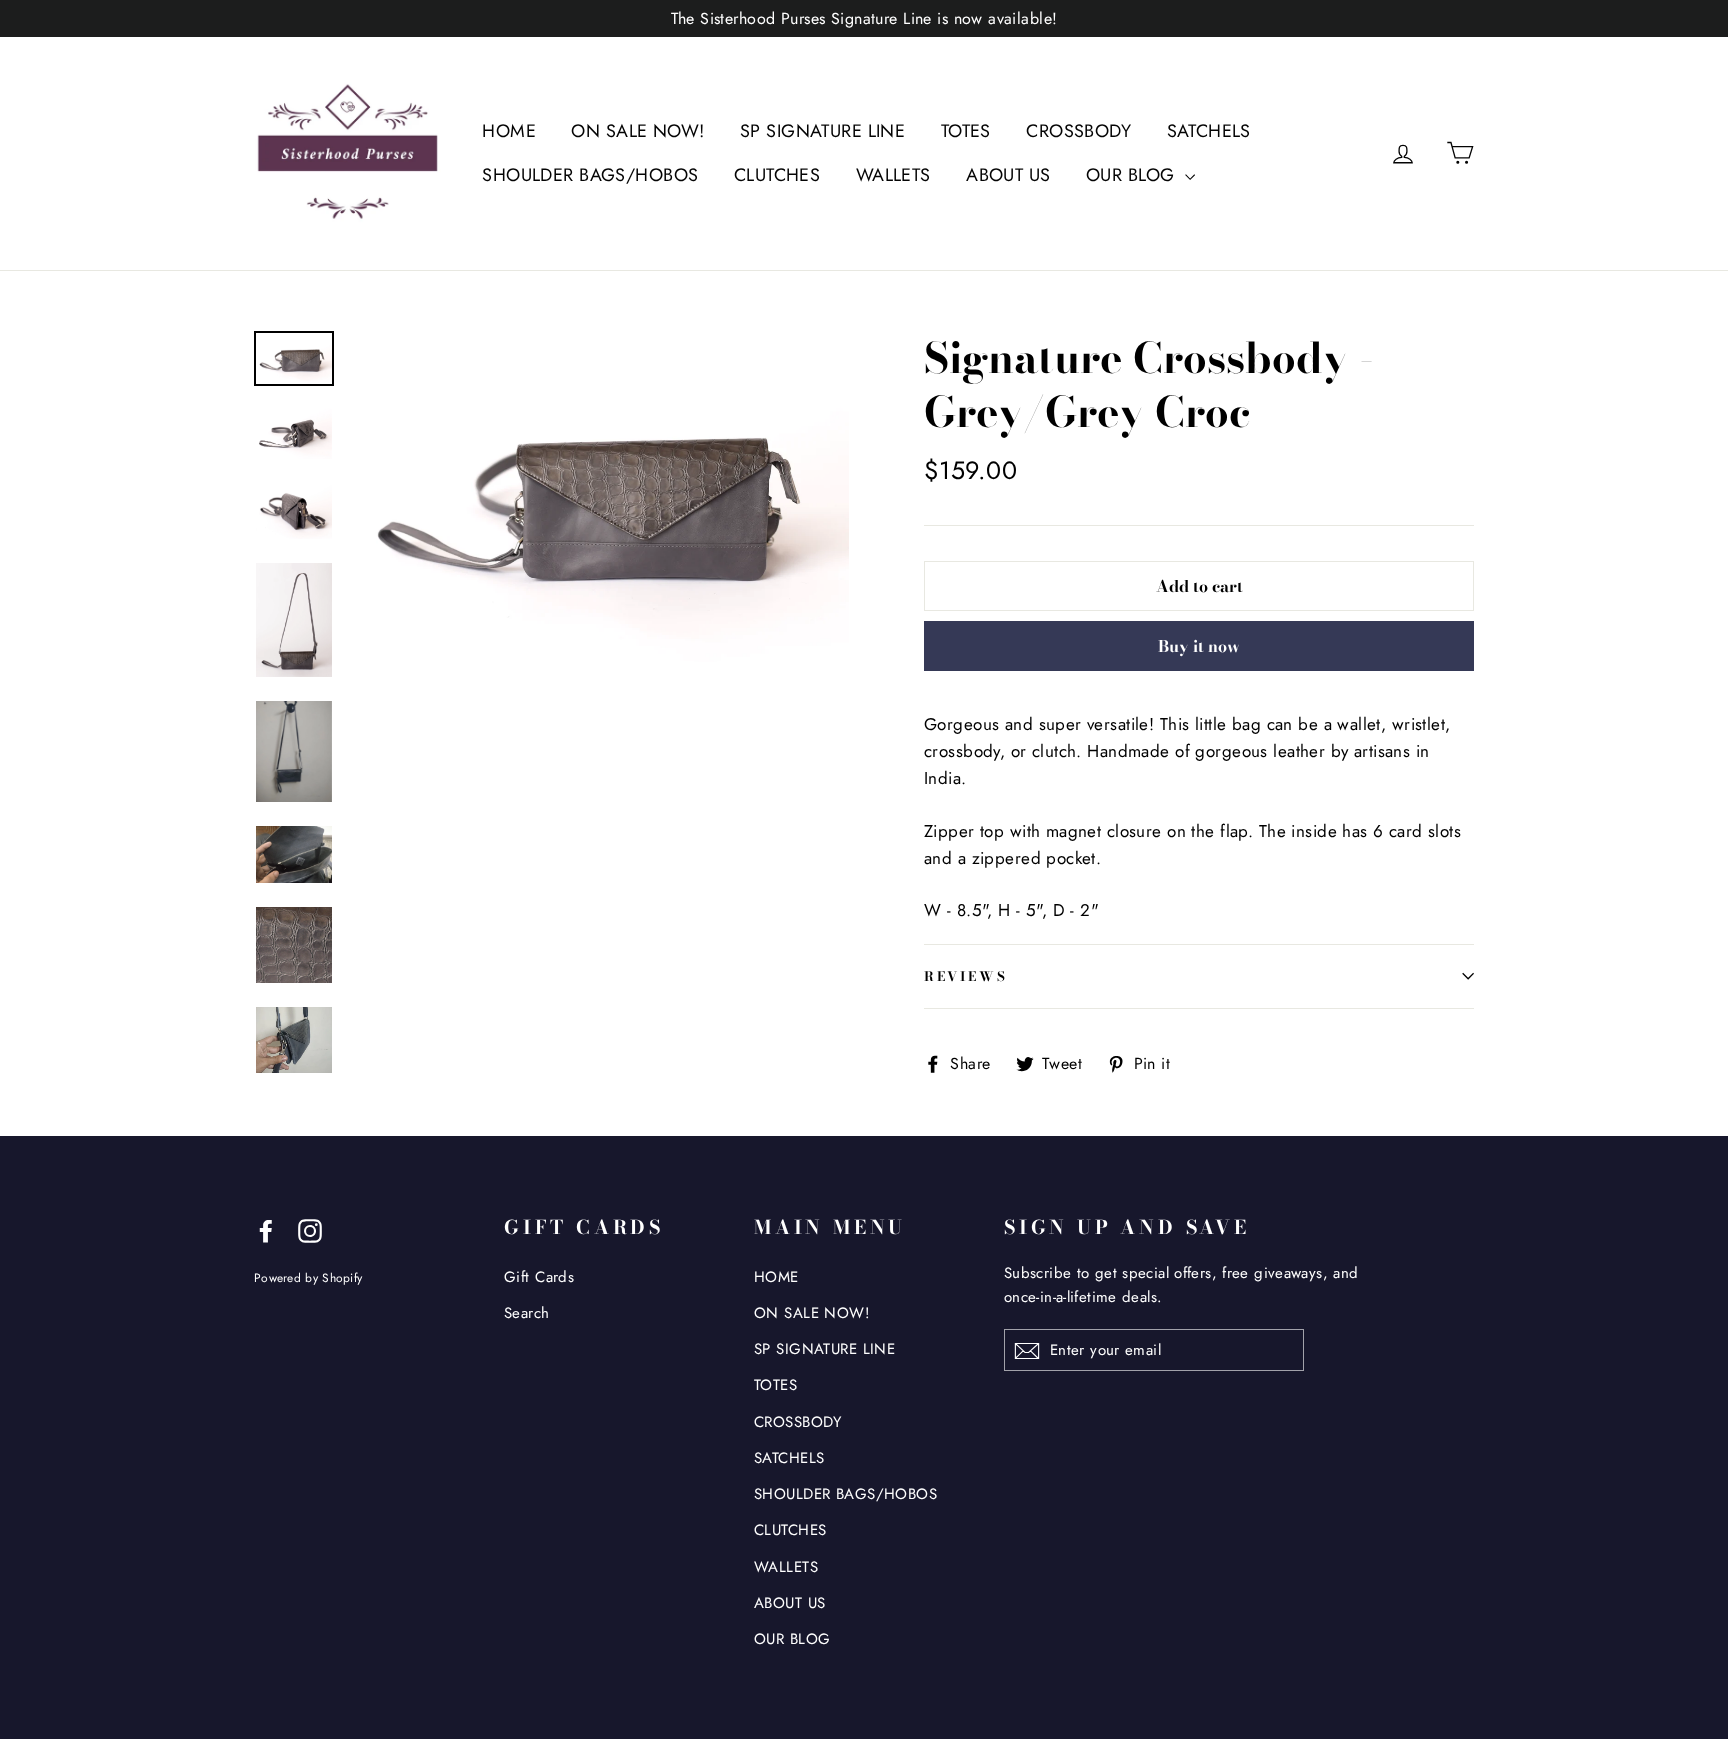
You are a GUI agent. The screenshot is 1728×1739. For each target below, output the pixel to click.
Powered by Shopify (308, 1277)
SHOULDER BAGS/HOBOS (590, 175)
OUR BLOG (1133, 175)
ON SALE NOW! (637, 131)
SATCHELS (1209, 131)
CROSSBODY (1078, 131)
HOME (509, 131)
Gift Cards (539, 1277)
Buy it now (1199, 646)
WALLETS (893, 175)
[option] (601, 496)
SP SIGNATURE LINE (822, 131)
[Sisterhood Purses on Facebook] (266, 1229)
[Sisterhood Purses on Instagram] (310, 1229)
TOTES (966, 131)
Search (527, 1313)
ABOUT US (1008, 175)
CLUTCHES (777, 175)
